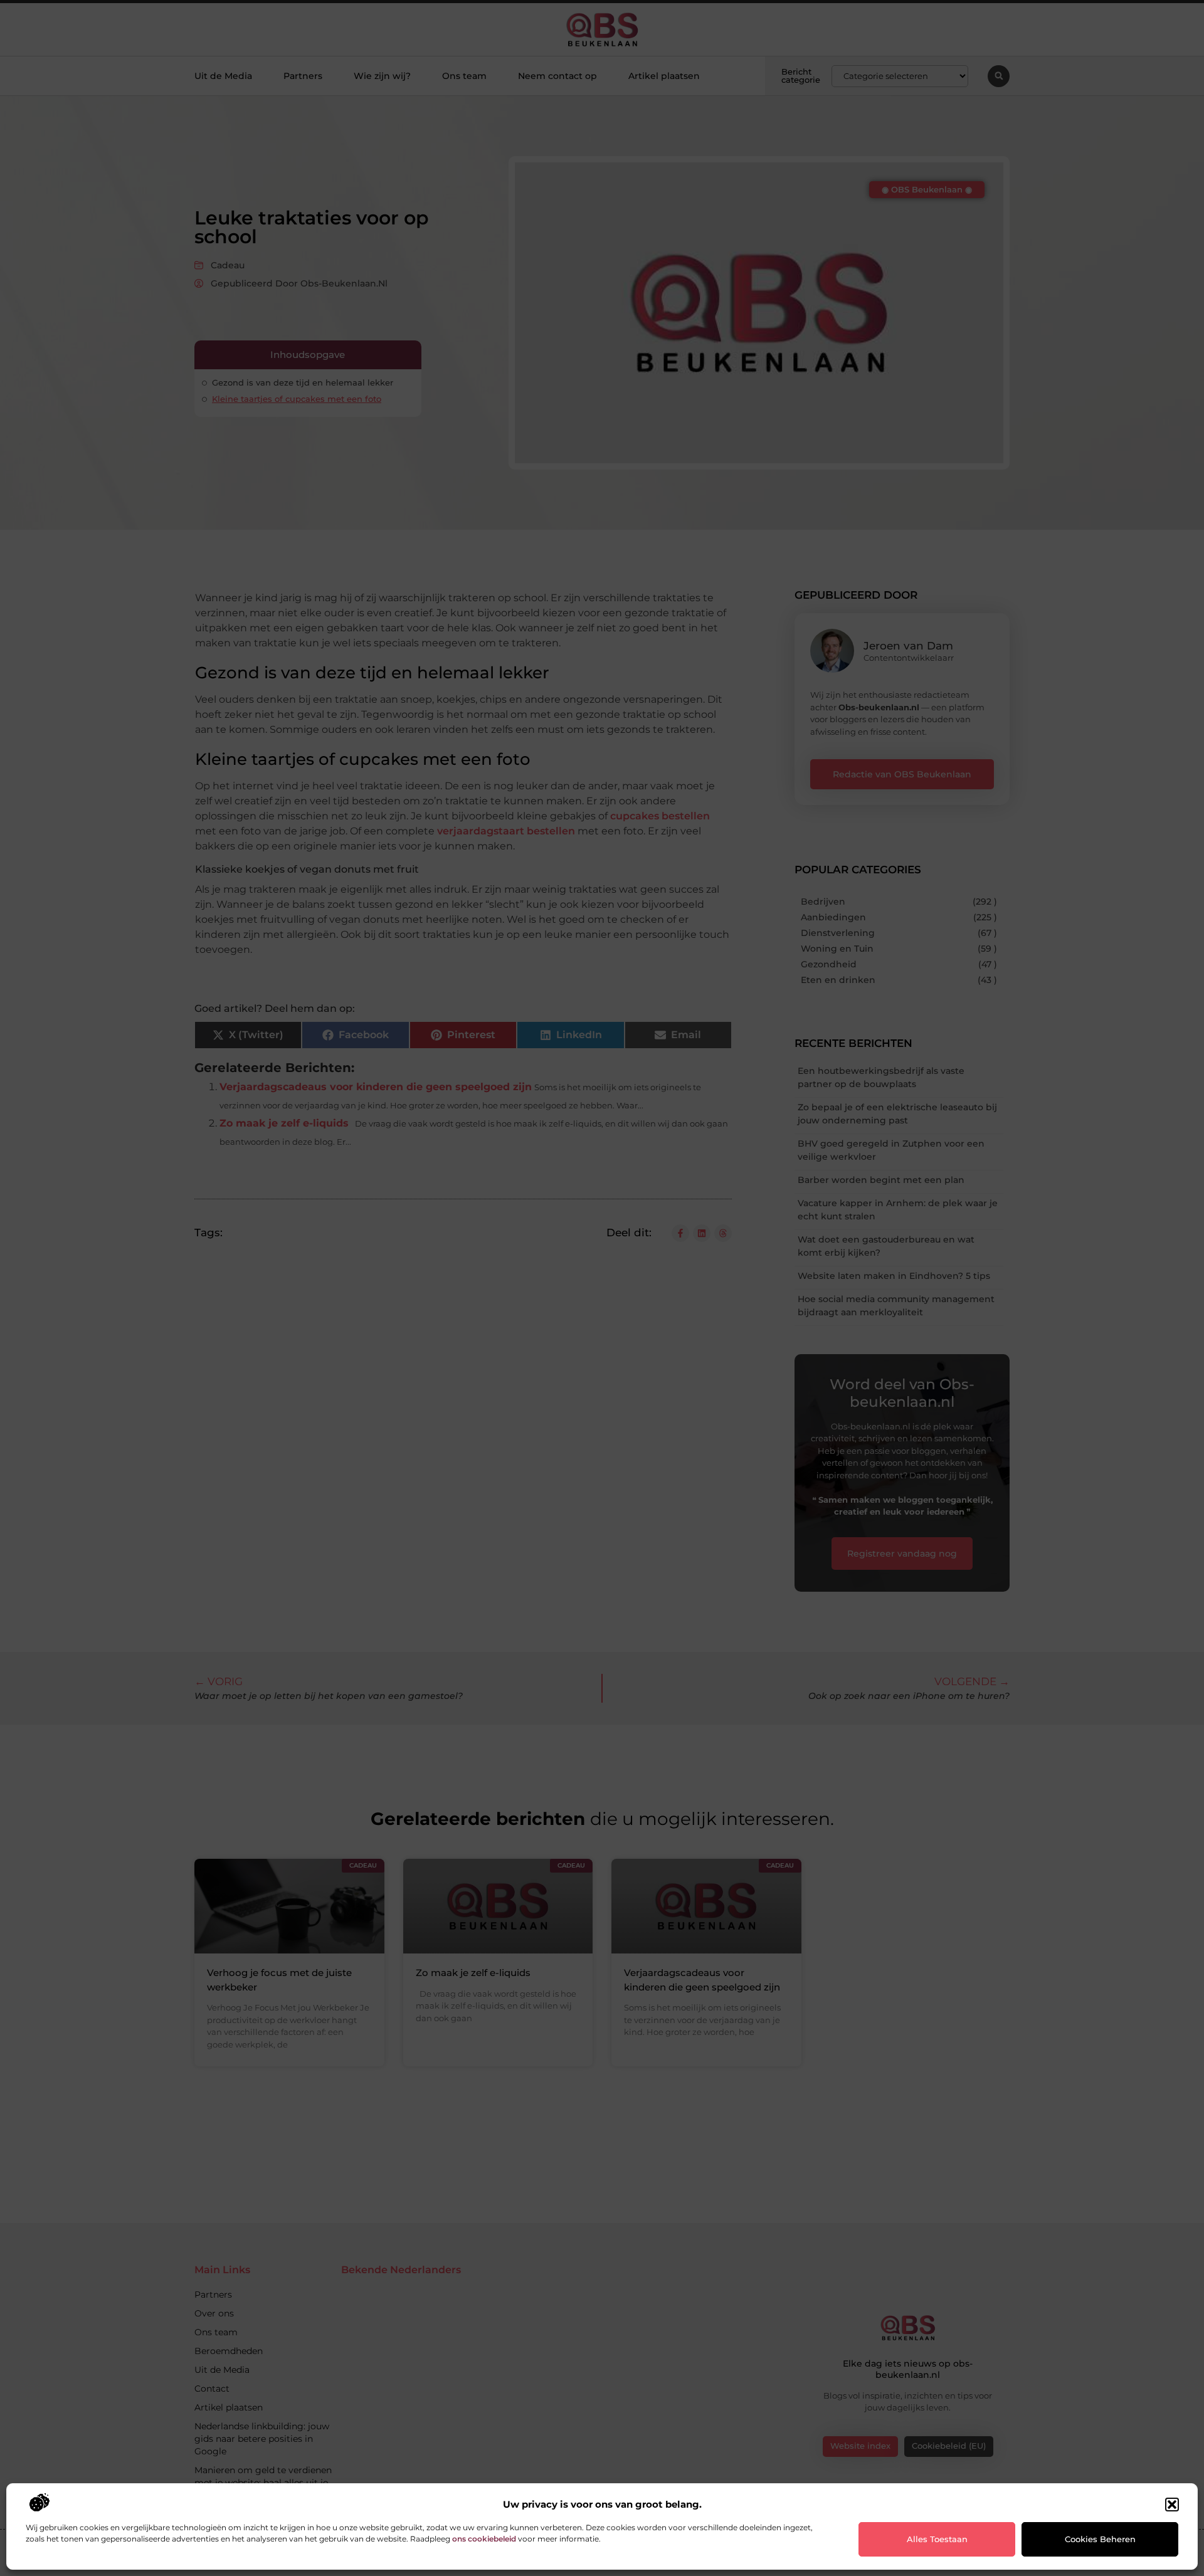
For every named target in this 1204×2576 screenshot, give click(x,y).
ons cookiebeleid (484, 2539)
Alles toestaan (937, 2539)
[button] (1172, 2505)
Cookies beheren (1100, 2539)
